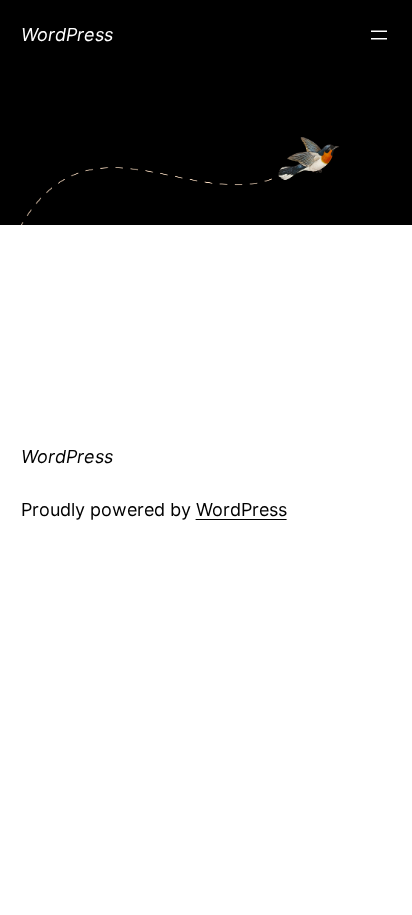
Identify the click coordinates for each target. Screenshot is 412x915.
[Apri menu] (379, 35)
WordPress (67, 34)
